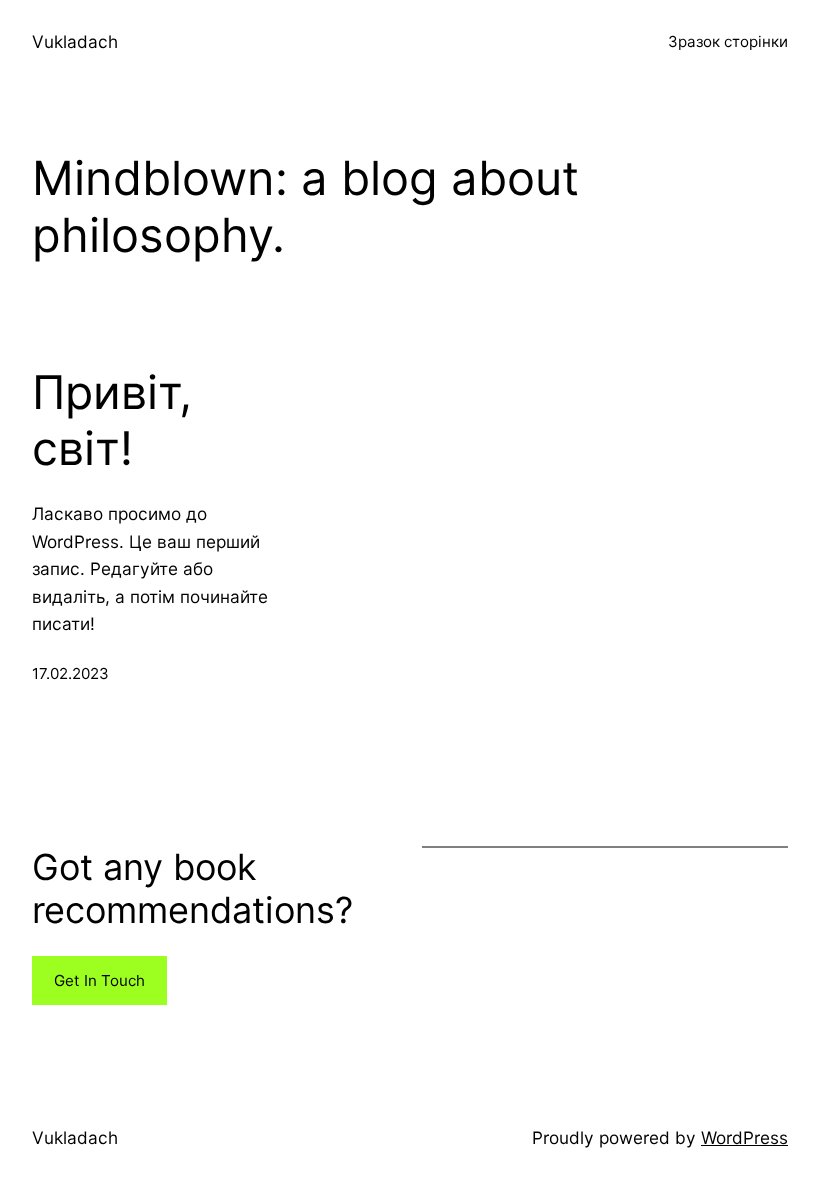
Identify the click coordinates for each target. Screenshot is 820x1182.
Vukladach (75, 41)
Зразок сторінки (728, 41)
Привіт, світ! (112, 420)
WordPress (744, 1137)
